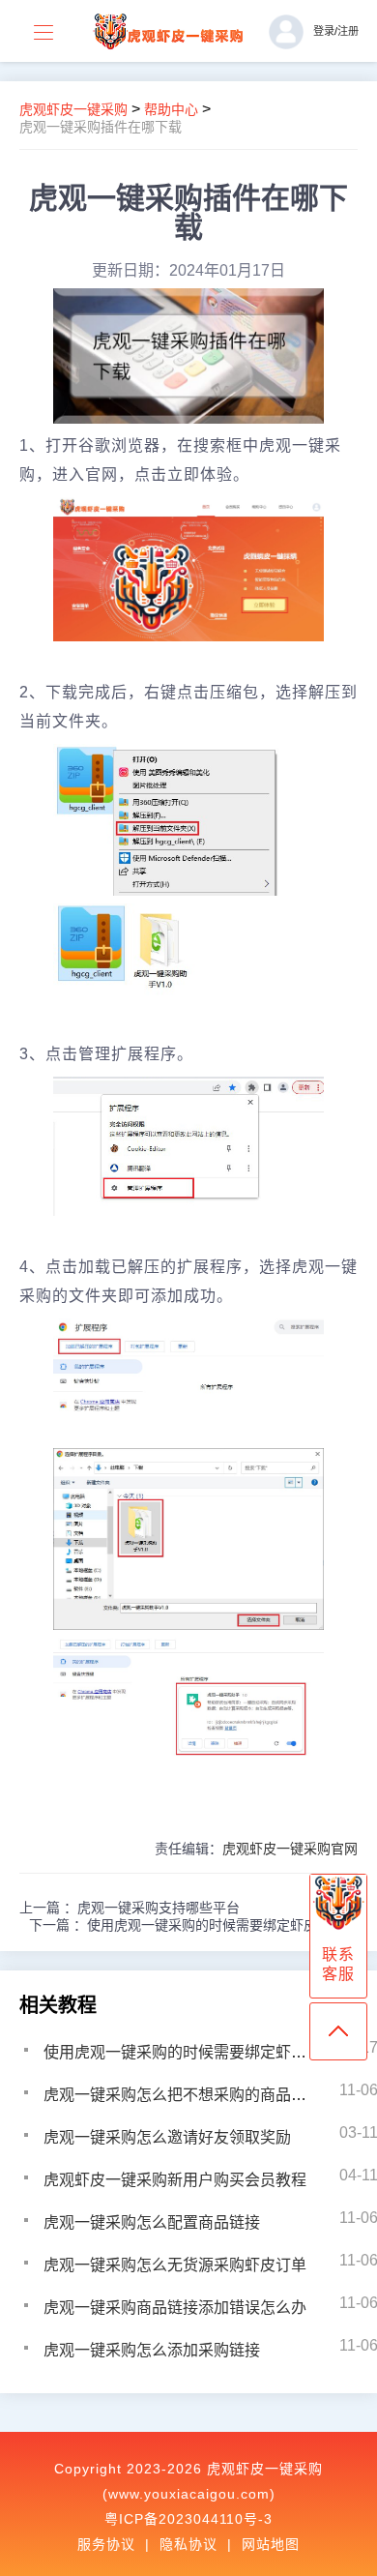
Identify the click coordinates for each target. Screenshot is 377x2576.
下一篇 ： (193, 1925)
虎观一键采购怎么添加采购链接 (152, 2350)
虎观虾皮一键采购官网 (290, 1849)
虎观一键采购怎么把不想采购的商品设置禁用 (198, 2095)
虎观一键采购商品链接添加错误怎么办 (175, 2308)
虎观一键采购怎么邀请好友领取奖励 (167, 2137)
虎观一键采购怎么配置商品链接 (152, 2222)
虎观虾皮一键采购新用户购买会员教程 (175, 2180)
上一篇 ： (130, 1908)
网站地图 (271, 2544)
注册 (348, 31)
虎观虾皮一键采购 (73, 109)
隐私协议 (188, 2544)
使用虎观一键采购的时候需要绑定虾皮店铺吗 (198, 2052)
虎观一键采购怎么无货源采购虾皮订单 (175, 2265)
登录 (324, 31)
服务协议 (106, 2544)
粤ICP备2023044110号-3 (188, 2519)
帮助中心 (171, 109)
